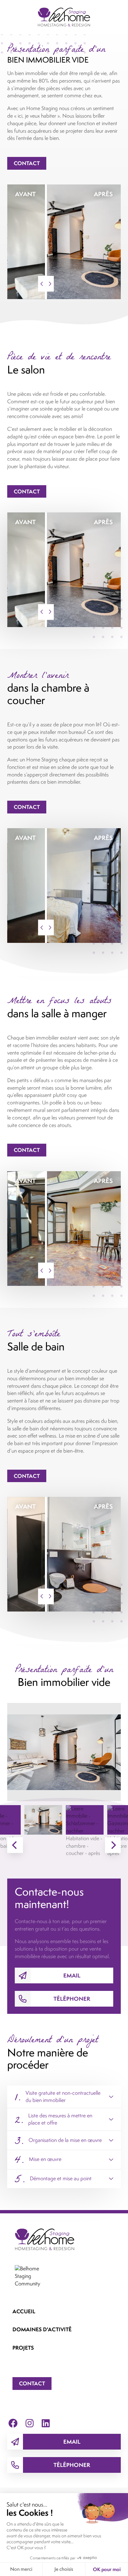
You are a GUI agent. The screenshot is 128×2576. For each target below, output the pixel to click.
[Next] (113, 1845)
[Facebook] (13, 2423)
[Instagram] (30, 2423)
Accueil (24, 2311)
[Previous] (15, 1845)
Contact (27, 163)
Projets (23, 2348)
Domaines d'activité (42, 2329)
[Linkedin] (46, 2423)
